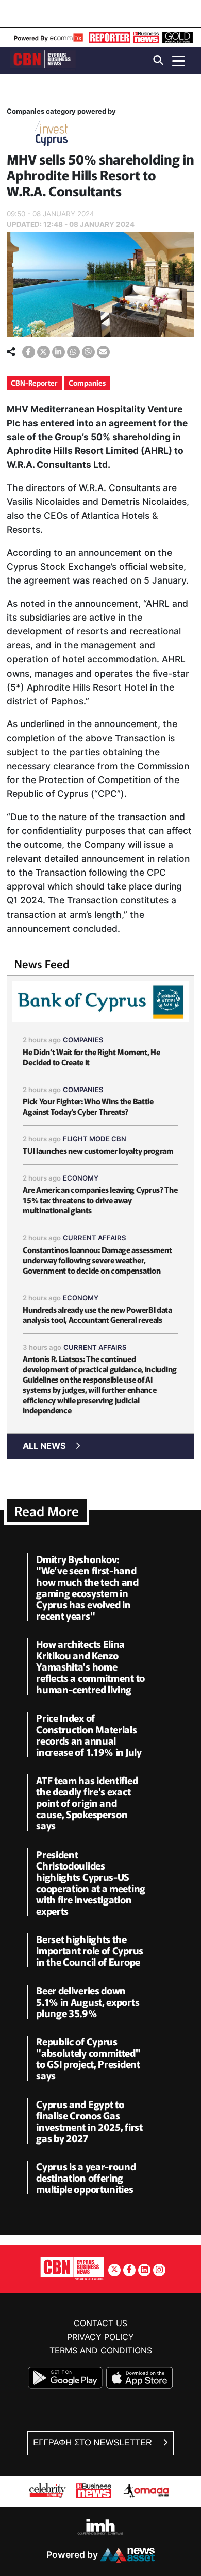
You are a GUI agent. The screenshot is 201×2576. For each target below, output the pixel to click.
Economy (81, 1178)
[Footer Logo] (72, 2268)
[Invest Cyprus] (52, 135)
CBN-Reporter (34, 383)
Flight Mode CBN (95, 1139)
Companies (87, 383)
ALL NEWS (44, 1446)
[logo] (43, 60)
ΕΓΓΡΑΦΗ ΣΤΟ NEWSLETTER (94, 2443)
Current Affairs (95, 1238)
